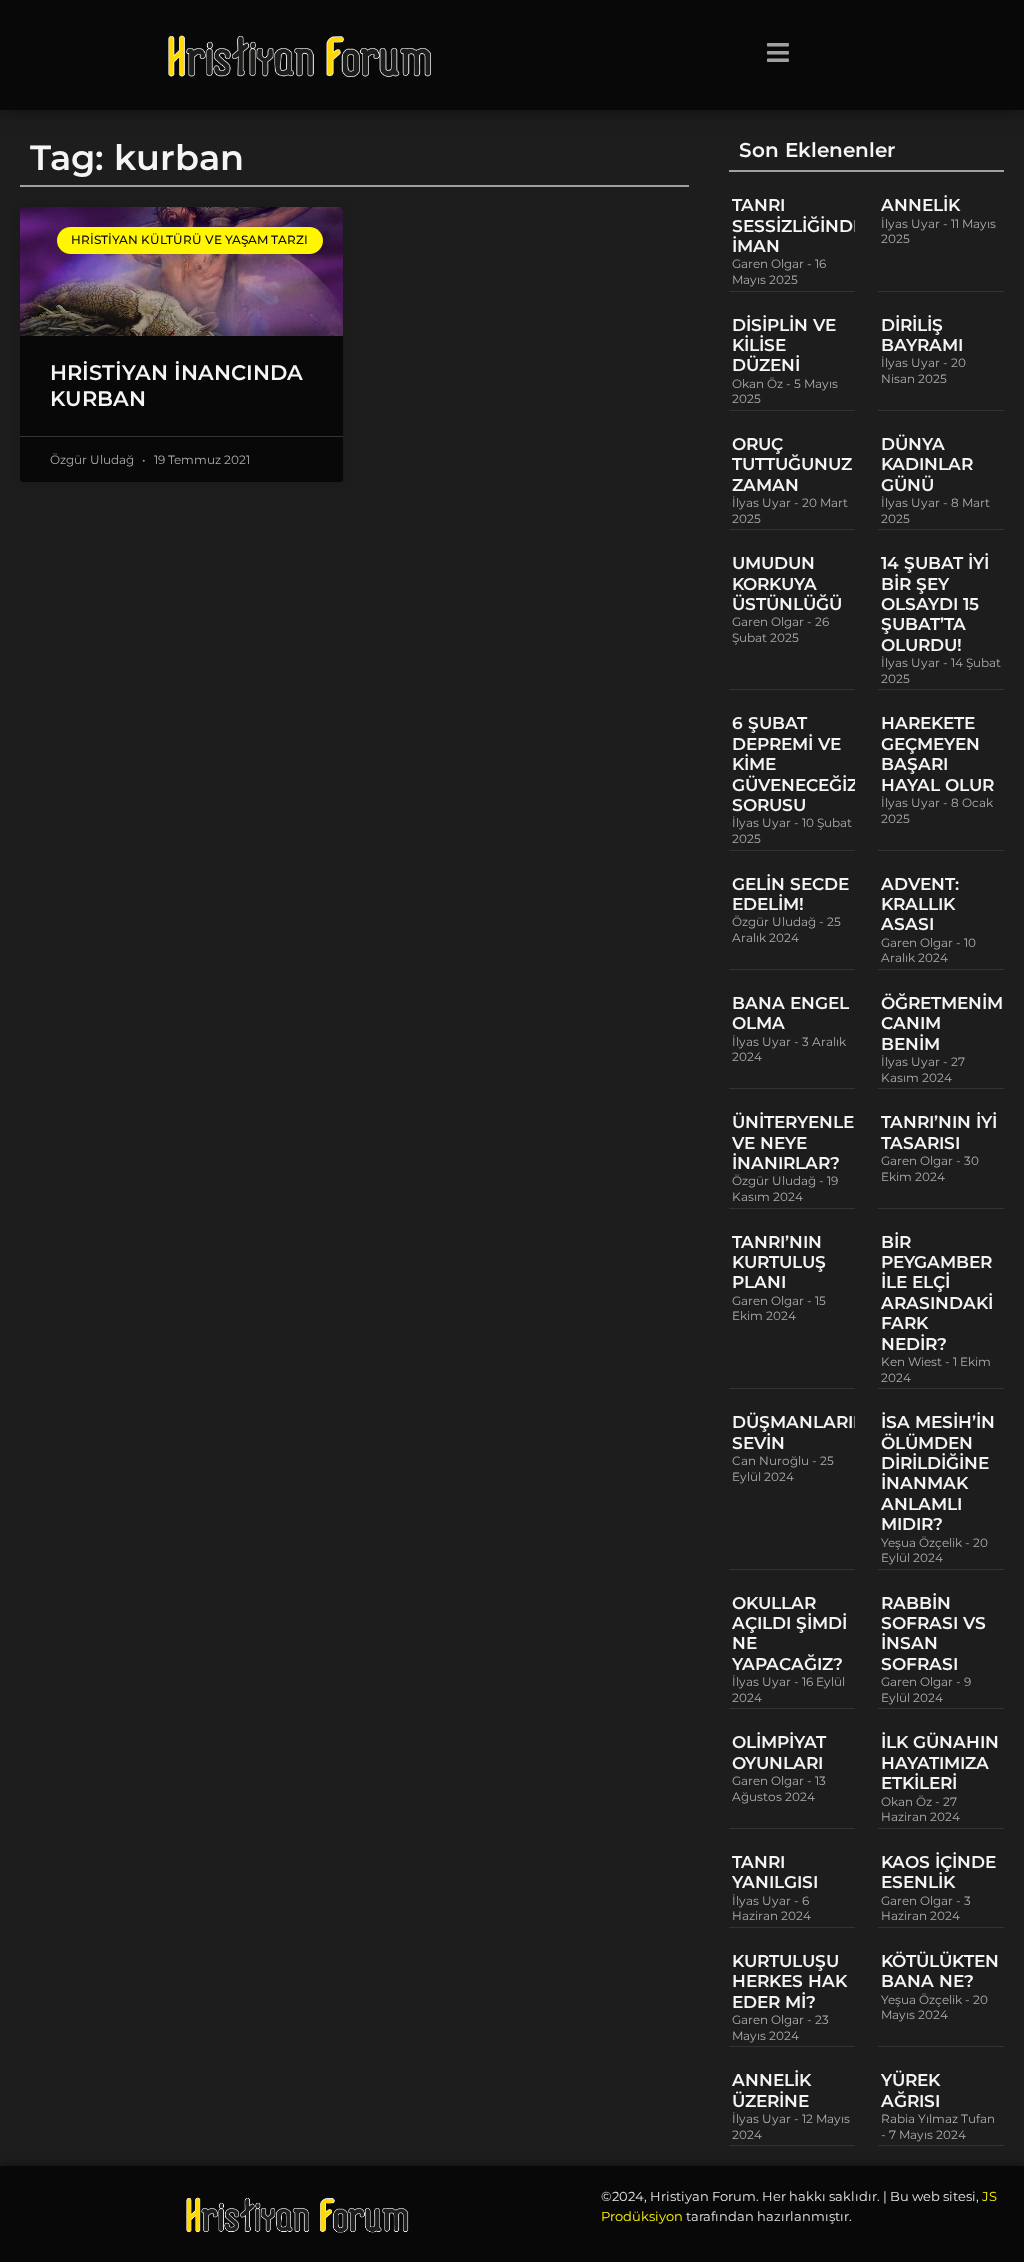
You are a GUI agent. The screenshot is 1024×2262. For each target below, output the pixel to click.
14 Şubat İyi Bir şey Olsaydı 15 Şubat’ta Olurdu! (935, 604)
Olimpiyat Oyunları (779, 1752)
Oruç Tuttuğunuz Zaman (792, 464)
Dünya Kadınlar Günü (927, 464)
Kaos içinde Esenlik (938, 1872)
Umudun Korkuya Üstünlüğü (787, 583)
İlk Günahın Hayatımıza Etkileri (940, 1762)
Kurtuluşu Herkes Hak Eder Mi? (789, 1981)
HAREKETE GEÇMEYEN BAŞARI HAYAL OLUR (937, 753)
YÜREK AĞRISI (910, 2090)
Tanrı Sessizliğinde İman (798, 225)
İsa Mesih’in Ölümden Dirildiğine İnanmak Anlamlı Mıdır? (938, 1473)
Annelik (920, 205)
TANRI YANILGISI (775, 1872)
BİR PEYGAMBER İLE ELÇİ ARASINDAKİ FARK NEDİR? (937, 1293)
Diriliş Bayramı (922, 335)
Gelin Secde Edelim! (790, 894)
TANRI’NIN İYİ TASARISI (939, 1132)
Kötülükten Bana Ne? (940, 1971)
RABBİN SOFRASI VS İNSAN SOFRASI (933, 1633)
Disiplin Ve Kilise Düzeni (784, 345)
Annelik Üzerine (771, 2090)
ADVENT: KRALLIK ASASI (920, 904)
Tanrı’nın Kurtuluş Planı (779, 1262)
